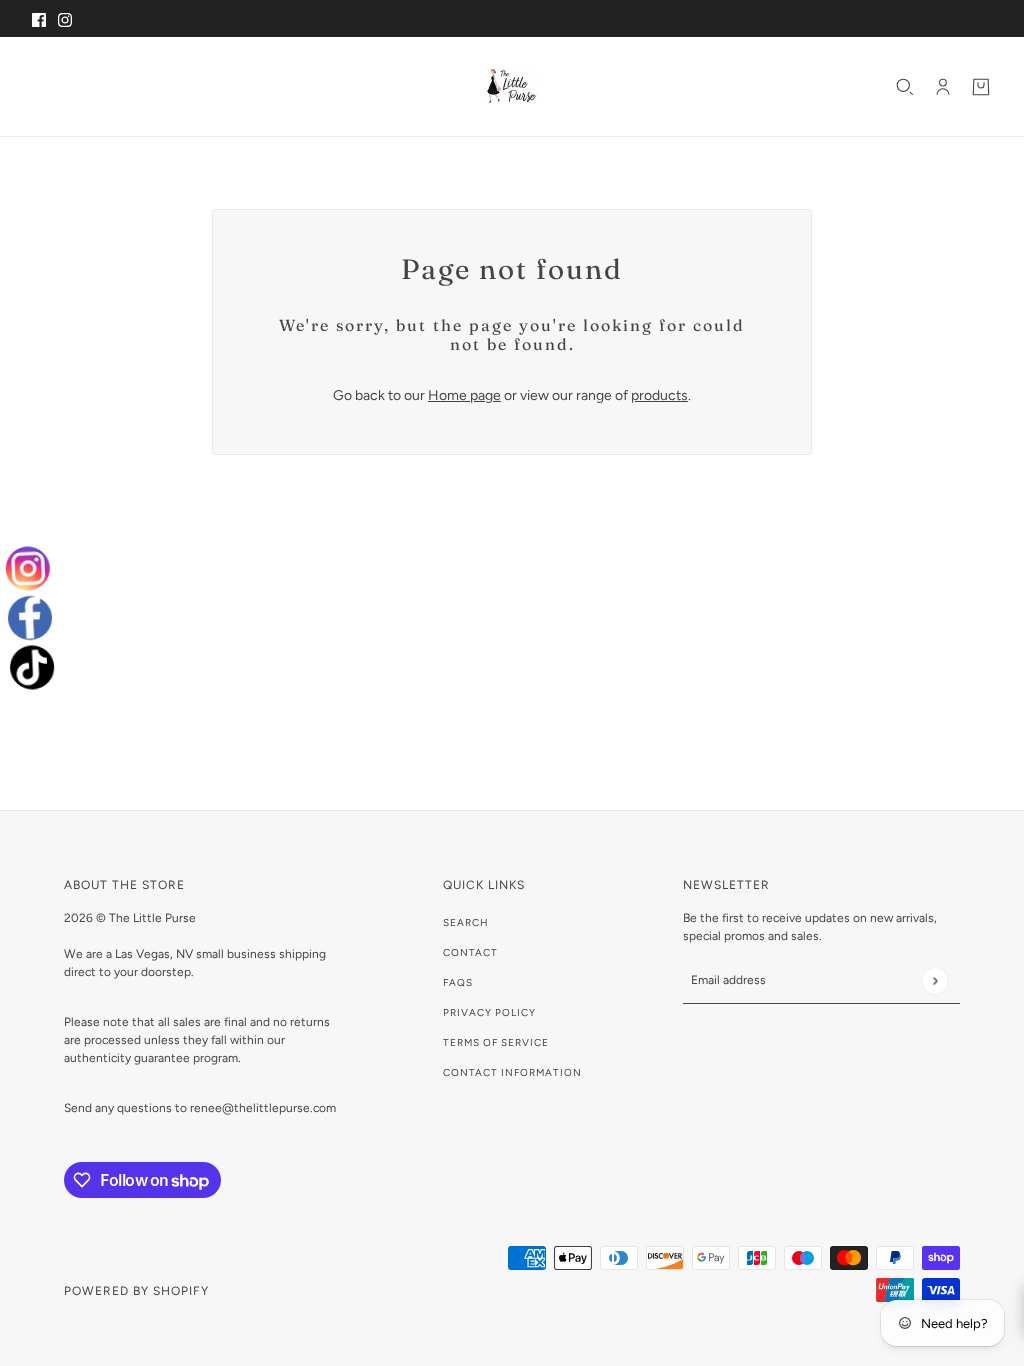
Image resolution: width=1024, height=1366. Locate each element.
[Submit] (934, 980)
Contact (470, 952)
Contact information (512, 1072)
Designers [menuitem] (220, 86)
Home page (464, 395)
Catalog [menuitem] (121, 86)
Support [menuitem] (320, 86)
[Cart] (981, 87)
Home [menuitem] (57, 86)
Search (466, 922)
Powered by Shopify (136, 1291)
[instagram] (33, 568)
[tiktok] (28, 667)
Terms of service (496, 1042)
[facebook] (30, 618)
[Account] (943, 87)
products (659, 395)
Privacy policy (489, 1012)
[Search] (905, 87)
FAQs (458, 982)
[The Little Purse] (512, 86)
